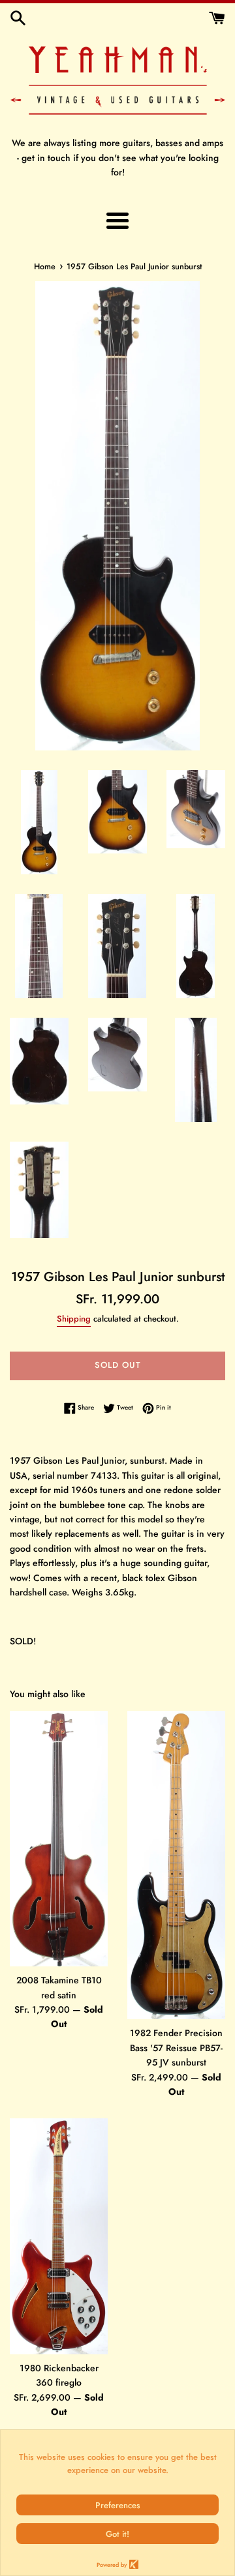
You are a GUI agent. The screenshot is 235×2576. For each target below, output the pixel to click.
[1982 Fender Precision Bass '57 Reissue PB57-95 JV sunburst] (176, 1865)
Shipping (74, 1319)
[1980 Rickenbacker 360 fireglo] (59, 2236)
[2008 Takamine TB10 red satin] (59, 1839)
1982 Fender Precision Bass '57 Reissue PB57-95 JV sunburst (176, 2048)
